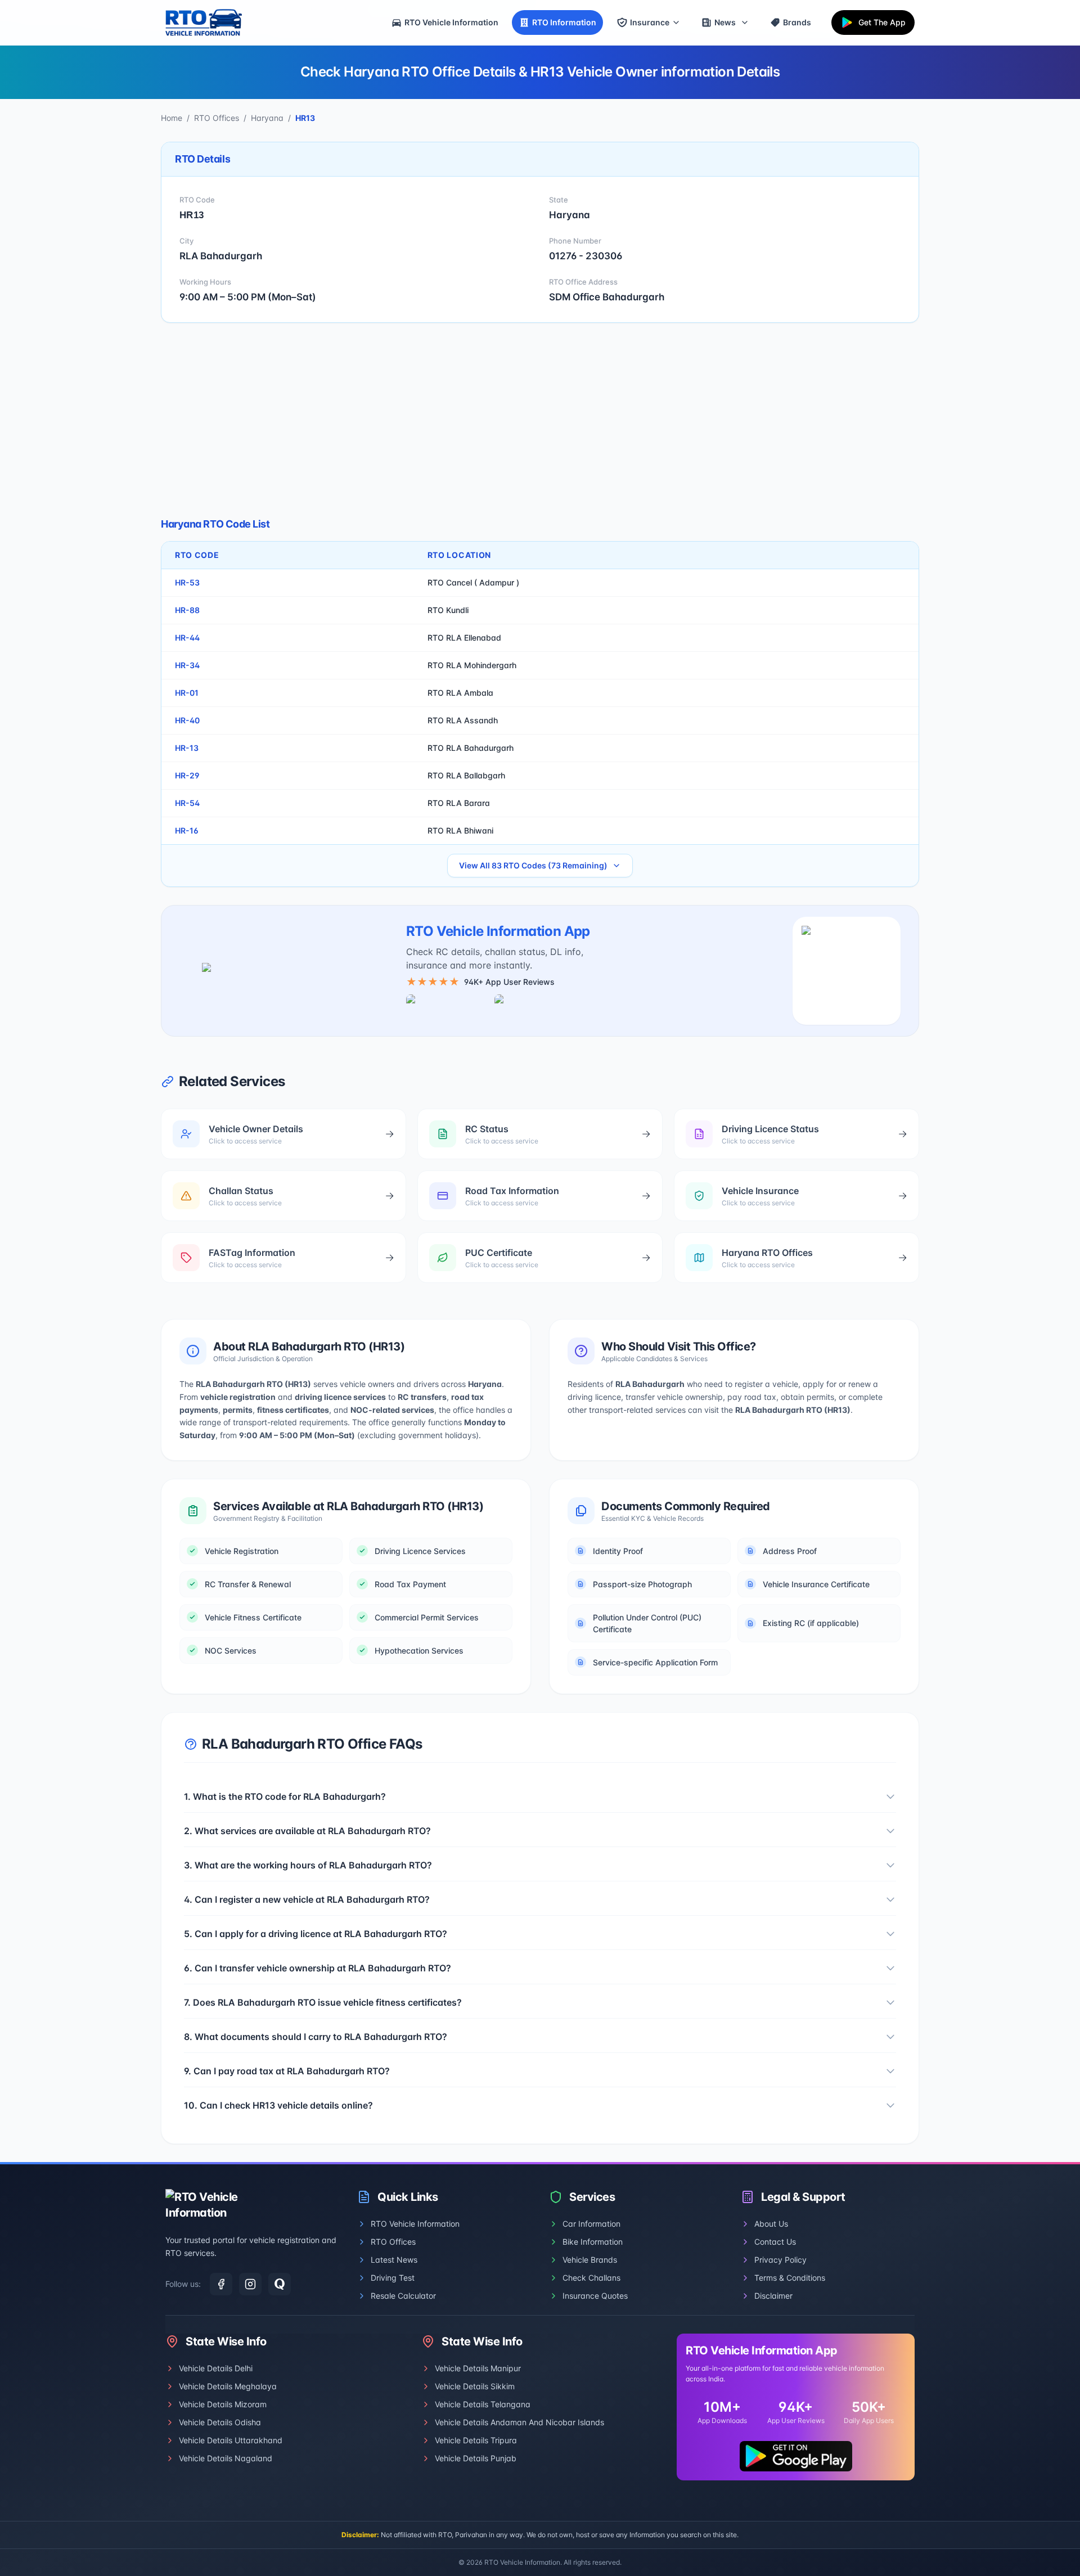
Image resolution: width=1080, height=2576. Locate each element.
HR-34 (187, 665)
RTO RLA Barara (459, 803)
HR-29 (187, 775)
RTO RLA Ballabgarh (466, 775)
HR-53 (187, 582)
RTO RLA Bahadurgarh (471, 748)
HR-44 (187, 638)
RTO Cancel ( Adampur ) (473, 582)
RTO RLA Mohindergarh (472, 665)
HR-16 (187, 830)
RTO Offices (217, 118)
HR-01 (187, 693)
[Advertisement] (540, 420)
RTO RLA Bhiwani (460, 830)
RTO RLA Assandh (463, 720)
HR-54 (187, 803)
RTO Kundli (448, 610)
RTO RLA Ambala (460, 693)
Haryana (267, 118)
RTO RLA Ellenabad (464, 638)
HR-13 (187, 748)
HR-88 (187, 610)
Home (172, 118)
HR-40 (187, 720)
